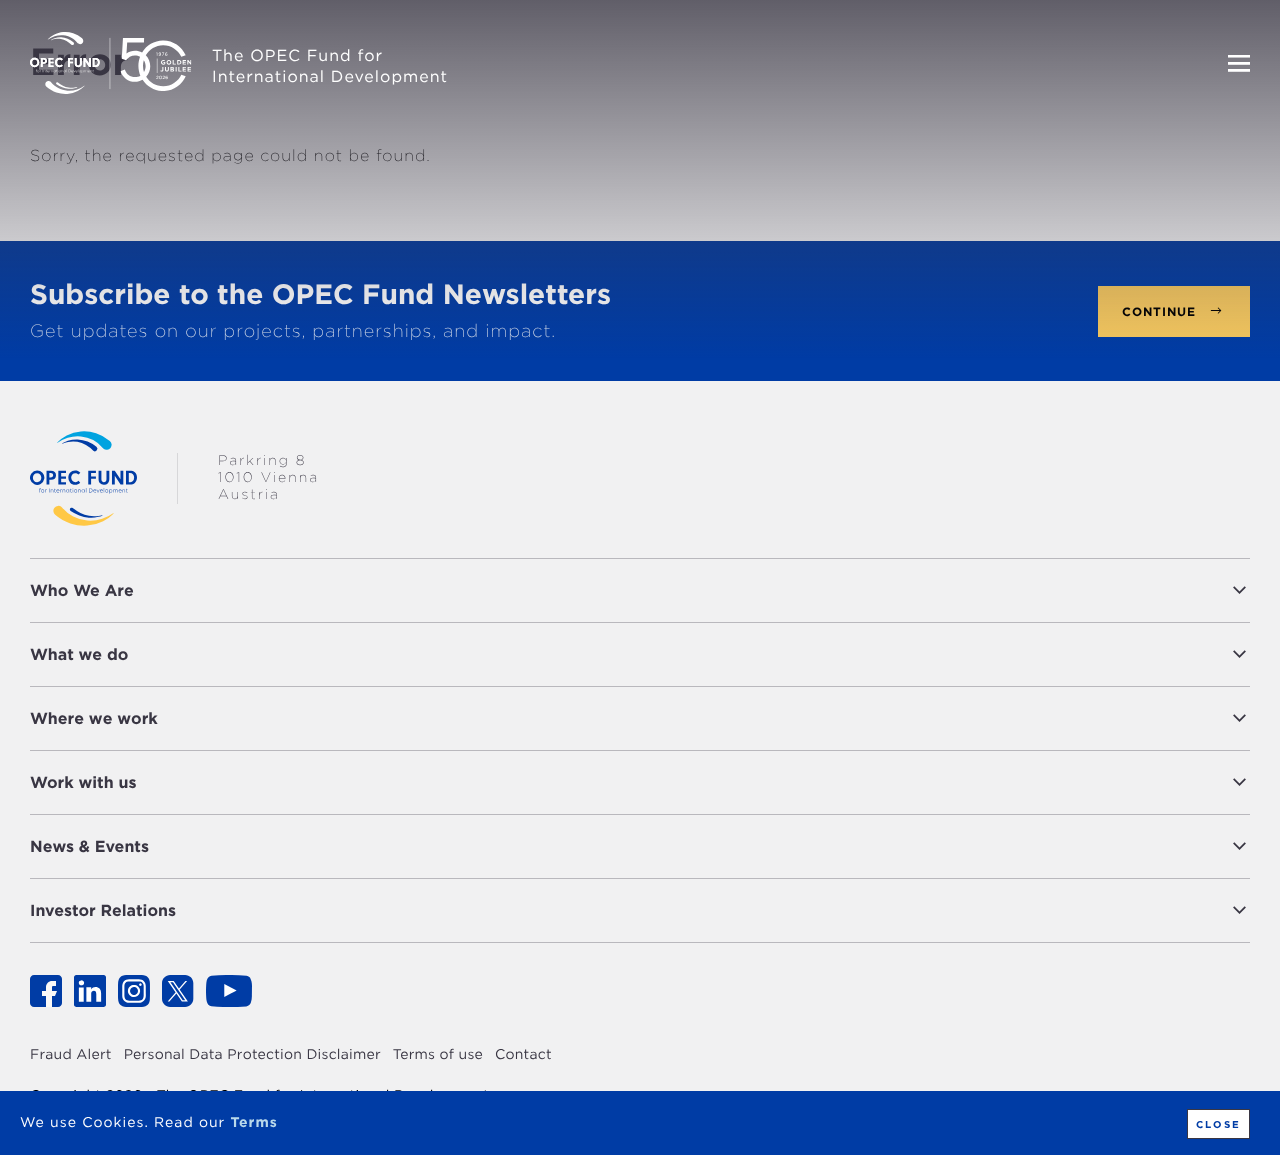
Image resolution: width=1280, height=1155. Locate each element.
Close (1218, 1124)
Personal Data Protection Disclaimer (252, 1055)
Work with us (83, 782)
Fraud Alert (71, 1055)
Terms (253, 1123)
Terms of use (438, 1055)
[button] (697, 590)
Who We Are (82, 590)
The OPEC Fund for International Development (330, 66)
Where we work (94, 718)
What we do (79, 654)
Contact (523, 1055)
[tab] (640, 590)
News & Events (89, 846)
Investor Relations (103, 910)
